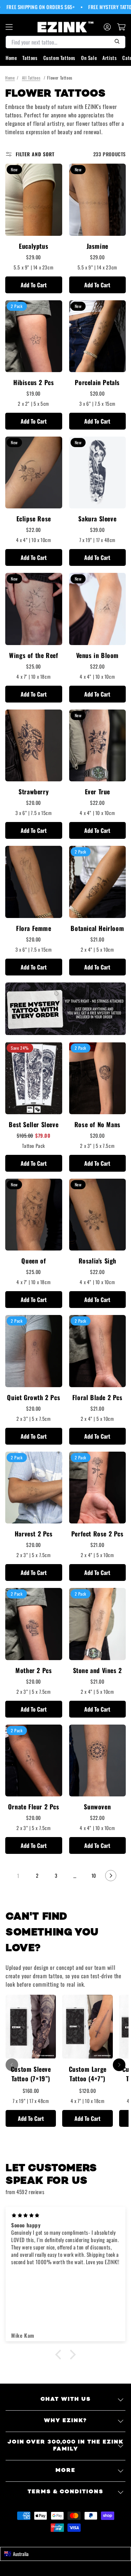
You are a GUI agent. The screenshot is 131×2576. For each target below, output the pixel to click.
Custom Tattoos (59, 58)
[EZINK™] (66, 27)
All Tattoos (31, 78)
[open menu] (9, 27)
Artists (110, 58)
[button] (60, 2355)
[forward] (119, 2065)
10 (94, 1875)
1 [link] (18, 1876)
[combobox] (65, 2554)
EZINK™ (73, 2540)
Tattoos (30, 58)
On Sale (89, 58)
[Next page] (111, 1876)
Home (11, 58)
